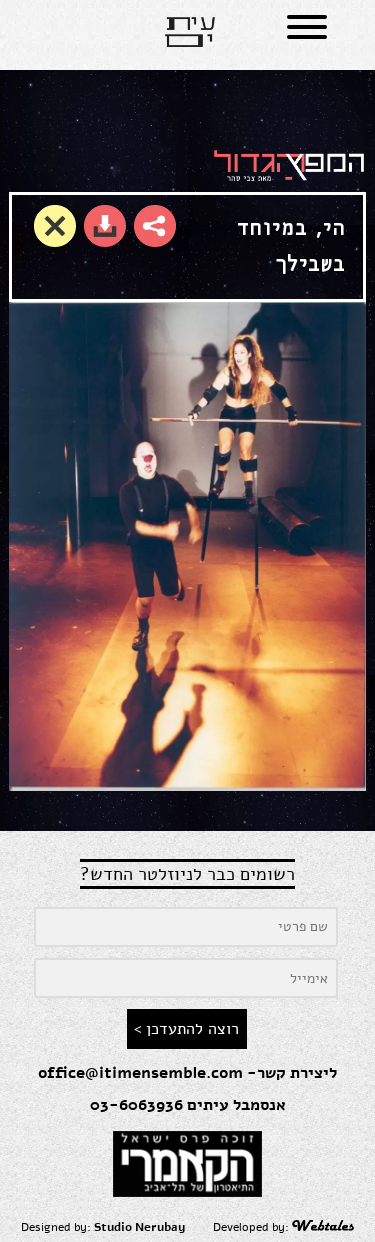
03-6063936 (136, 1105)
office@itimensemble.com (140, 1073)
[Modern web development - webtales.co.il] (323, 1227)
